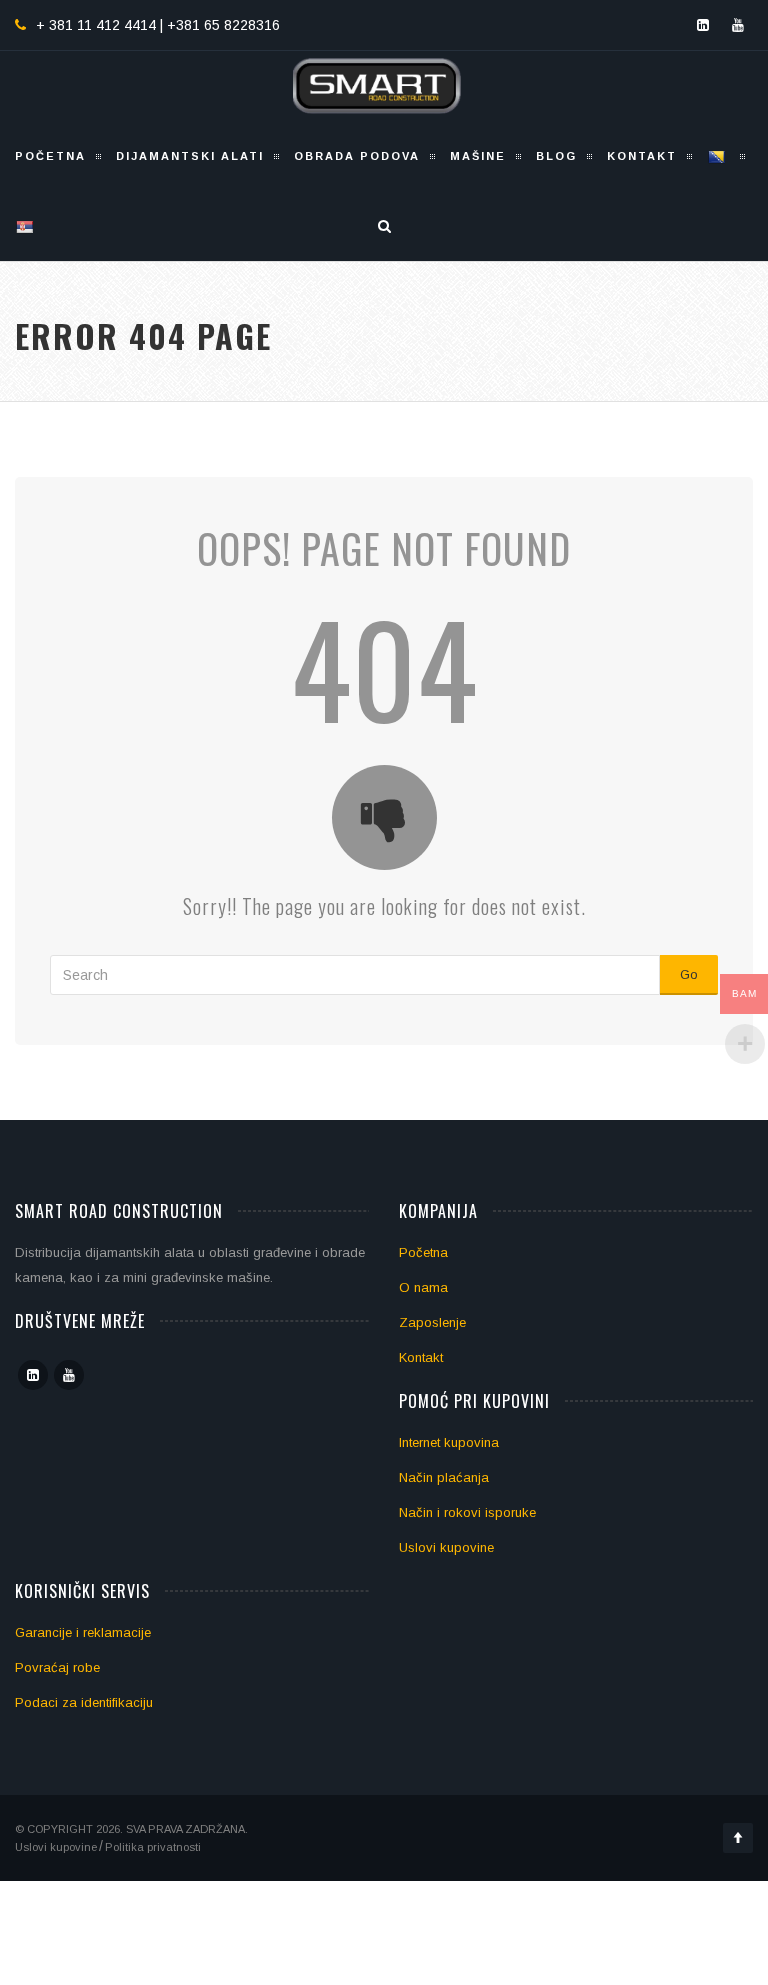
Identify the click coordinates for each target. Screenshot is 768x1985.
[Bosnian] (718, 156)
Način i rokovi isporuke (467, 1512)
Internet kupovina (449, 1442)
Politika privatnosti (153, 1847)
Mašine (478, 156)
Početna (50, 156)
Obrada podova (357, 156)
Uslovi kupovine (446, 1547)
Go (689, 974)
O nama (423, 1287)
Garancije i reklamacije (83, 1632)
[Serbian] (26, 226)
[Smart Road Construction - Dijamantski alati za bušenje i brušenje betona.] (376, 86)
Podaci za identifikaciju (84, 1702)
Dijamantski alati (190, 156)
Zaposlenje (432, 1322)
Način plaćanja (444, 1477)
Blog (556, 156)
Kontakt (642, 156)
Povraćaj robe (57, 1667)
